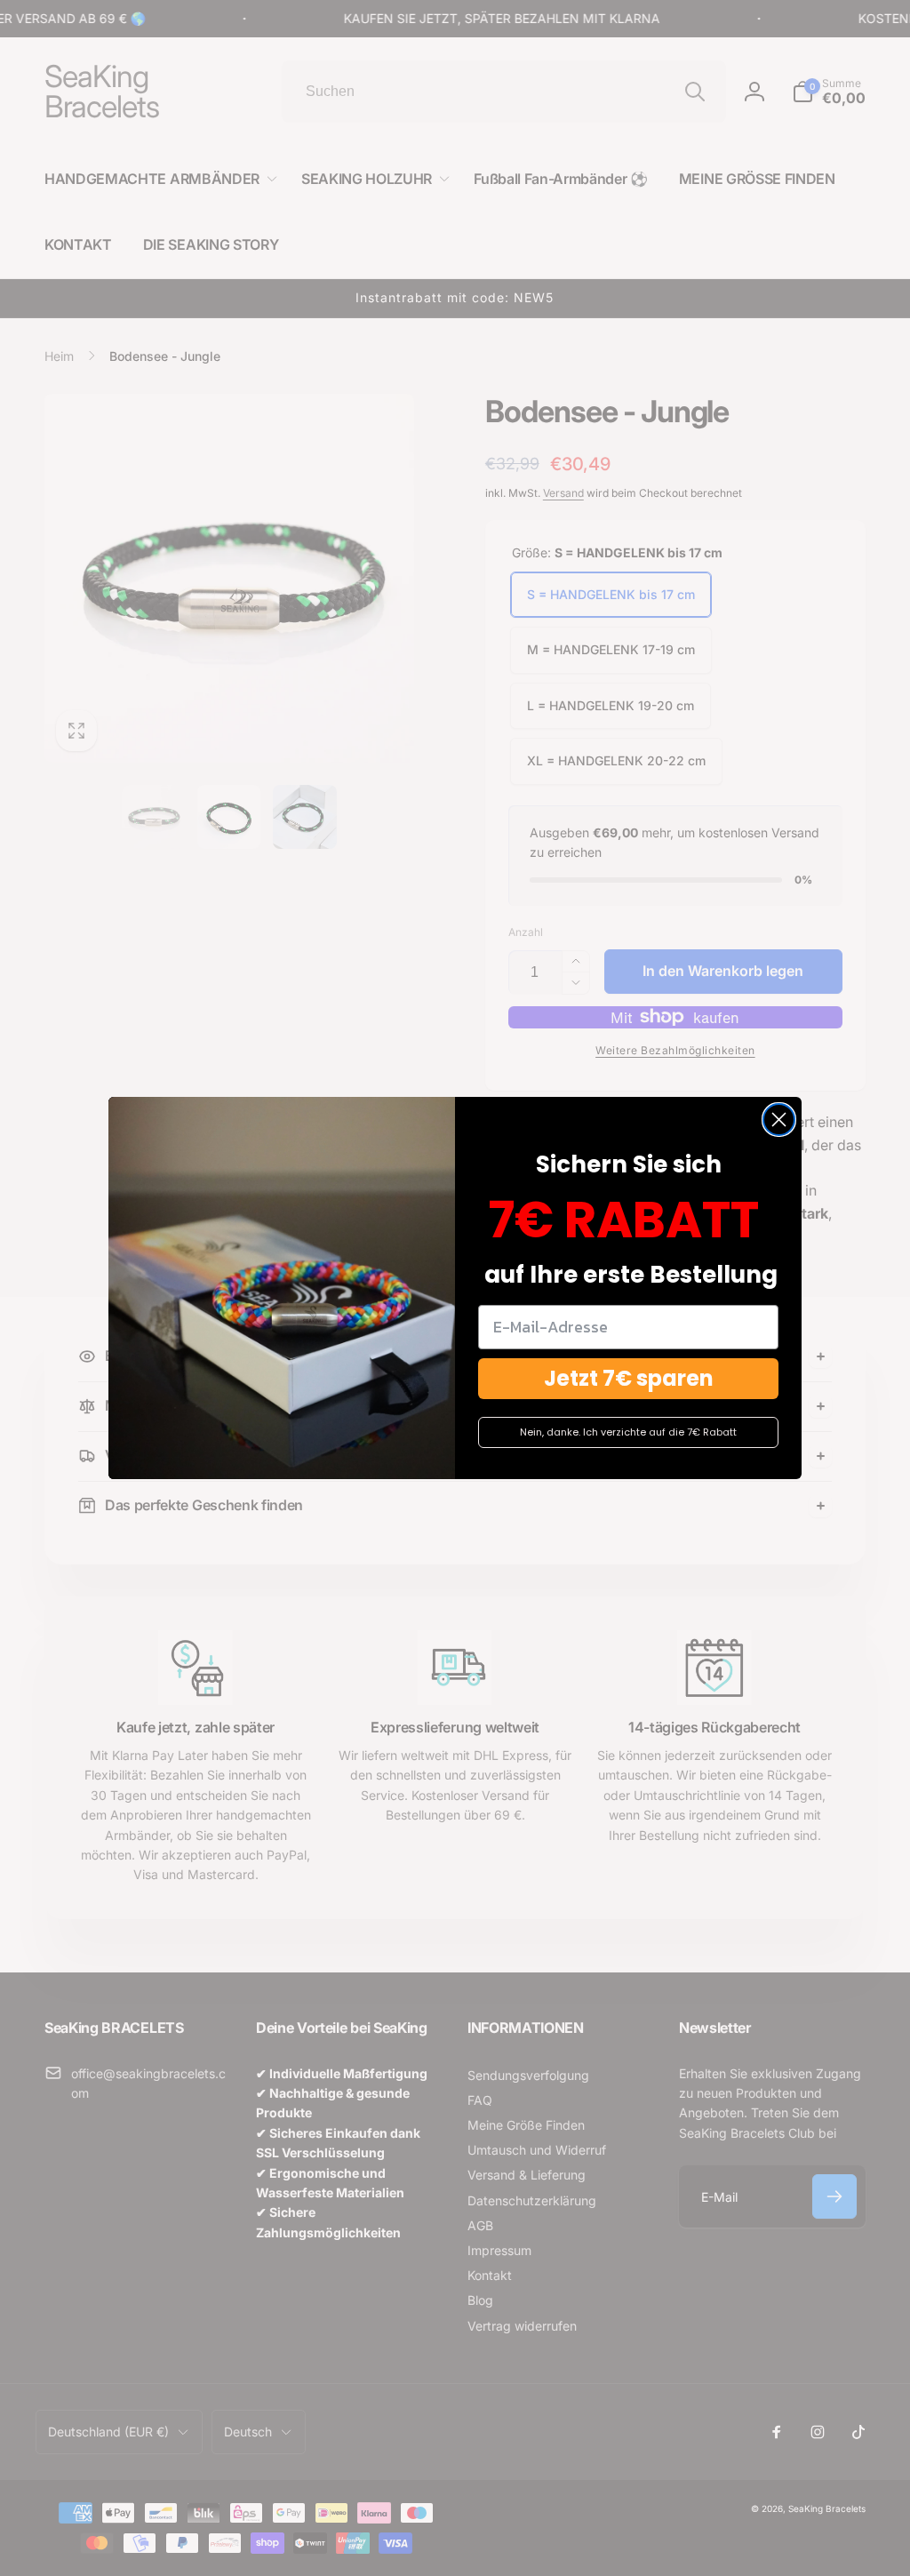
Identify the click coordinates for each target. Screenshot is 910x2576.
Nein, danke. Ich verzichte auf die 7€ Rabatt (628, 1432)
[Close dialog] (779, 1120)
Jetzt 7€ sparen (629, 1378)
